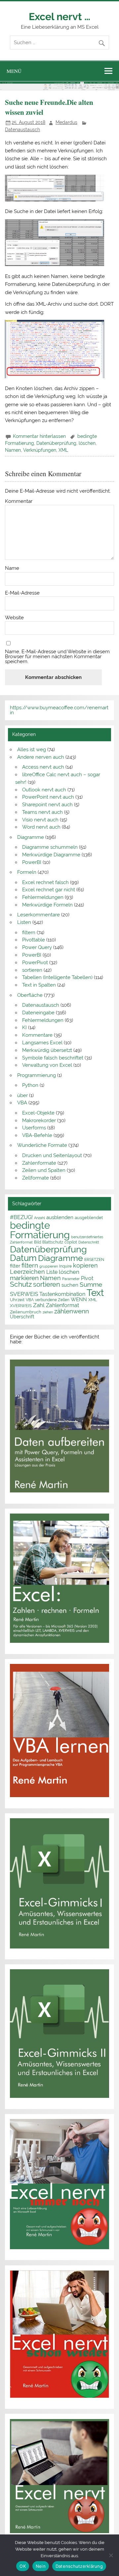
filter (15, 1266)
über (22, 1095)
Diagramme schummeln (50, 847)
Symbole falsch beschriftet (53, 1058)
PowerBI (32, 862)
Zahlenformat (62, 1305)
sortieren (32, 970)
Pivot (87, 1278)
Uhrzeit (17, 1300)
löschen (87, 443)
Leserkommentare (39, 915)
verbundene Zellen (52, 1300)
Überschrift (22, 1317)
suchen (70, 1285)
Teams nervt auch (42, 812)
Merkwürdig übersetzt (47, 1050)
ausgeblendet (89, 1218)
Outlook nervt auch (44, 790)
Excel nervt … (59, 16)
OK (23, 2566)
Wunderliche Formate (42, 1145)
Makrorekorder (39, 1120)
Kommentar (19, 501)
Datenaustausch (22, 130)
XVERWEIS (21, 1305)
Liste (52, 1272)
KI (24, 1027)
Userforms (34, 1128)
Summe (91, 1285)
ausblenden (60, 1217)
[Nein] (111, 2555)
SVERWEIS (24, 1294)
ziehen (48, 1312)
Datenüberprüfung (56, 443)
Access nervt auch (43, 767)
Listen (24, 922)
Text (95, 1293)
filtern (29, 933)
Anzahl (40, 1218)
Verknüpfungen (40, 450)
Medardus (66, 122)
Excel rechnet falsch (45, 882)
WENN (79, 1299)
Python (30, 1085)
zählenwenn (72, 1311)
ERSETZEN (94, 1259)
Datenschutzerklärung (79, 2566)
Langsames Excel (42, 1043)
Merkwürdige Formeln (47, 905)
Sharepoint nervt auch (47, 805)
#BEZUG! (21, 1217)
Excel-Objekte (38, 1113)
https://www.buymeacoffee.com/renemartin (59, 710)
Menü (14, 71)
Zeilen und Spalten (44, 1170)
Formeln (27, 872)
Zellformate (36, 1178)
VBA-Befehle (37, 1135)
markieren (24, 1278)
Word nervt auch (41, 827)
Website (14, 618)
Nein (41, 2566)
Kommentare (37, 1035)
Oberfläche (30, 995)
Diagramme (31, 837)
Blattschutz (53, 1242)
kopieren (85, 1265)
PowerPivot (35, 963)
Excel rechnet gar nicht (49, 890)
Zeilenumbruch (26, 1312)
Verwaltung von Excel (47, 1065)
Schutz (21, 1284)
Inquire (65, 1266)
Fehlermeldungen (43, 897)
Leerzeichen (27, 1272)
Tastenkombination (62, 1294)
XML (63, 450)
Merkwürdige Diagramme (51, 855)
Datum (23, 1258)
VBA (22, 1103)
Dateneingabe (38, 1013)
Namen (13, 450)
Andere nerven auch (41, 757)
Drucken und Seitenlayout (52, 1155)
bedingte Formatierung (40, 1230)
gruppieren (49, 1266)
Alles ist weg (32, 750)
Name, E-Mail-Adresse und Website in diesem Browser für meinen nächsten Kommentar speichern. (57, 657)
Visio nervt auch (40, 820)
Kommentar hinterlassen (39, 436)
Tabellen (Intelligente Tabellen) (57, 977)
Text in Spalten (39, 985)
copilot (71, 1242)
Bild (38, 1242)
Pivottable (34, 940)
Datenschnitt (89, 1242)
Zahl (39, 1305)
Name (12, 568)
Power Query (37, 947)
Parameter (71, 1279)
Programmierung (37, 1075)
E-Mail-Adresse (22, 593)
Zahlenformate (39, 1163)
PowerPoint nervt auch (48, 797)
